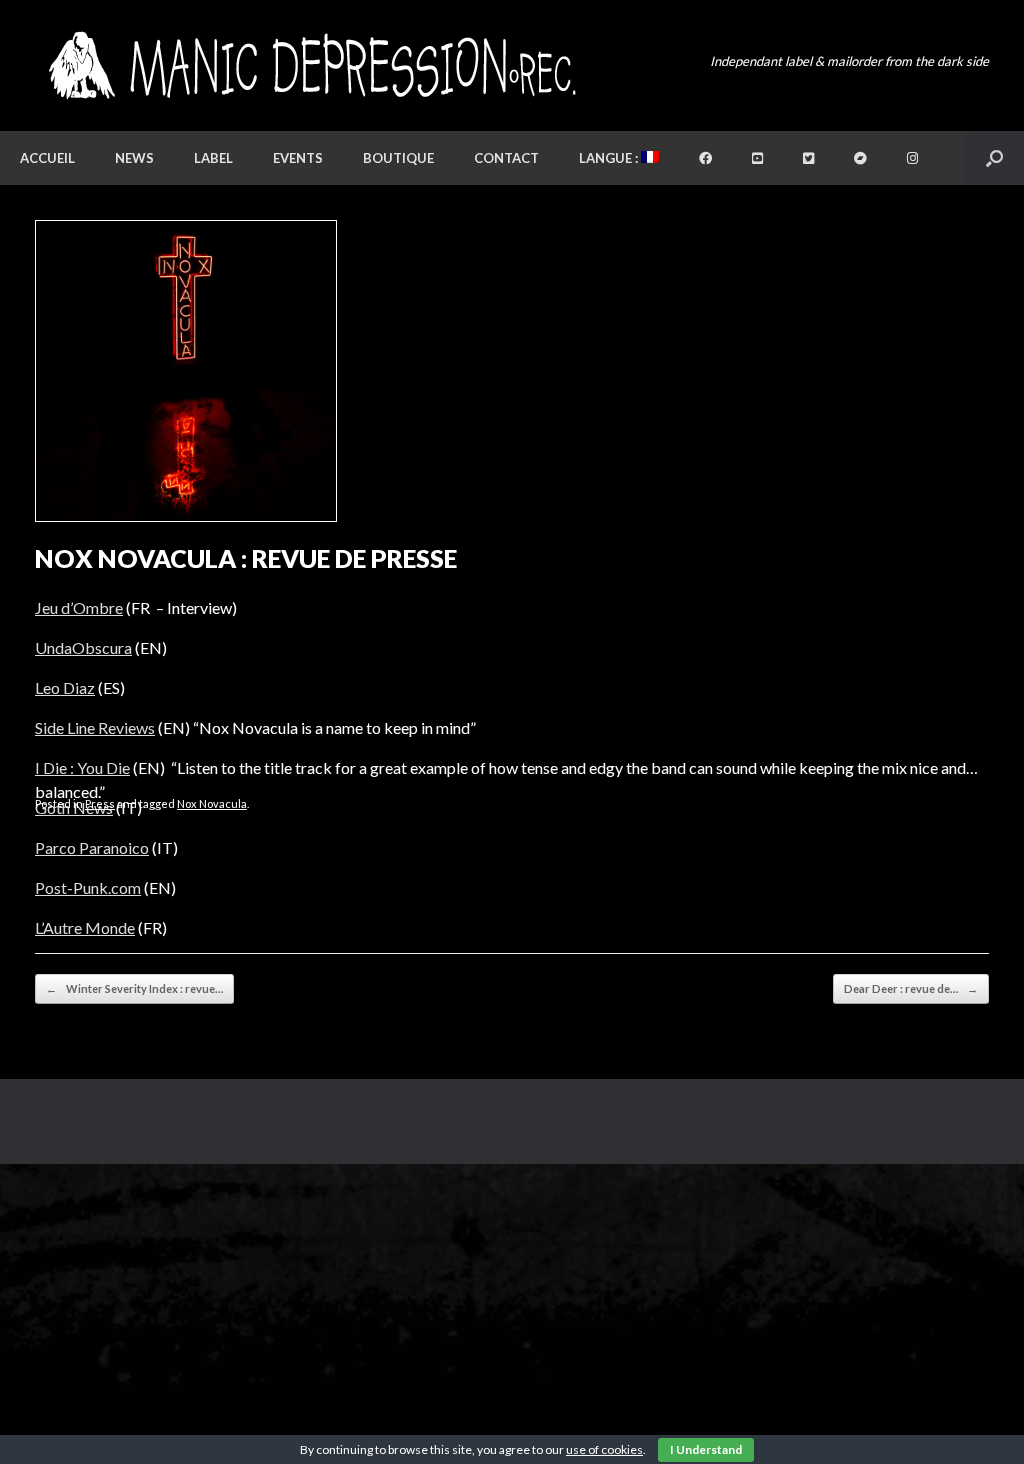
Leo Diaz (65, 687)
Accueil (47, 158)
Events (298, 158)
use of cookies (604, 1449)
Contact (506, 158)
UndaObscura (83, 647)
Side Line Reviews (95, 727)
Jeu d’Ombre (79, 607)
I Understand (706, 1449)
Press (100, 803)
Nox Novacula (212, 803)
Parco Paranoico (92, 847)
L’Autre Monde (85, 927)
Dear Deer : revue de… (911, 988)
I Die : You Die (82, 767)
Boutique (398, 158)
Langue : (610, 158)
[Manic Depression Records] (310, 65)
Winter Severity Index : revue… (134, 988)
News (134, 158)
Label (213, 158)
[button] (994, 158)
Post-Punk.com (88, 887)
